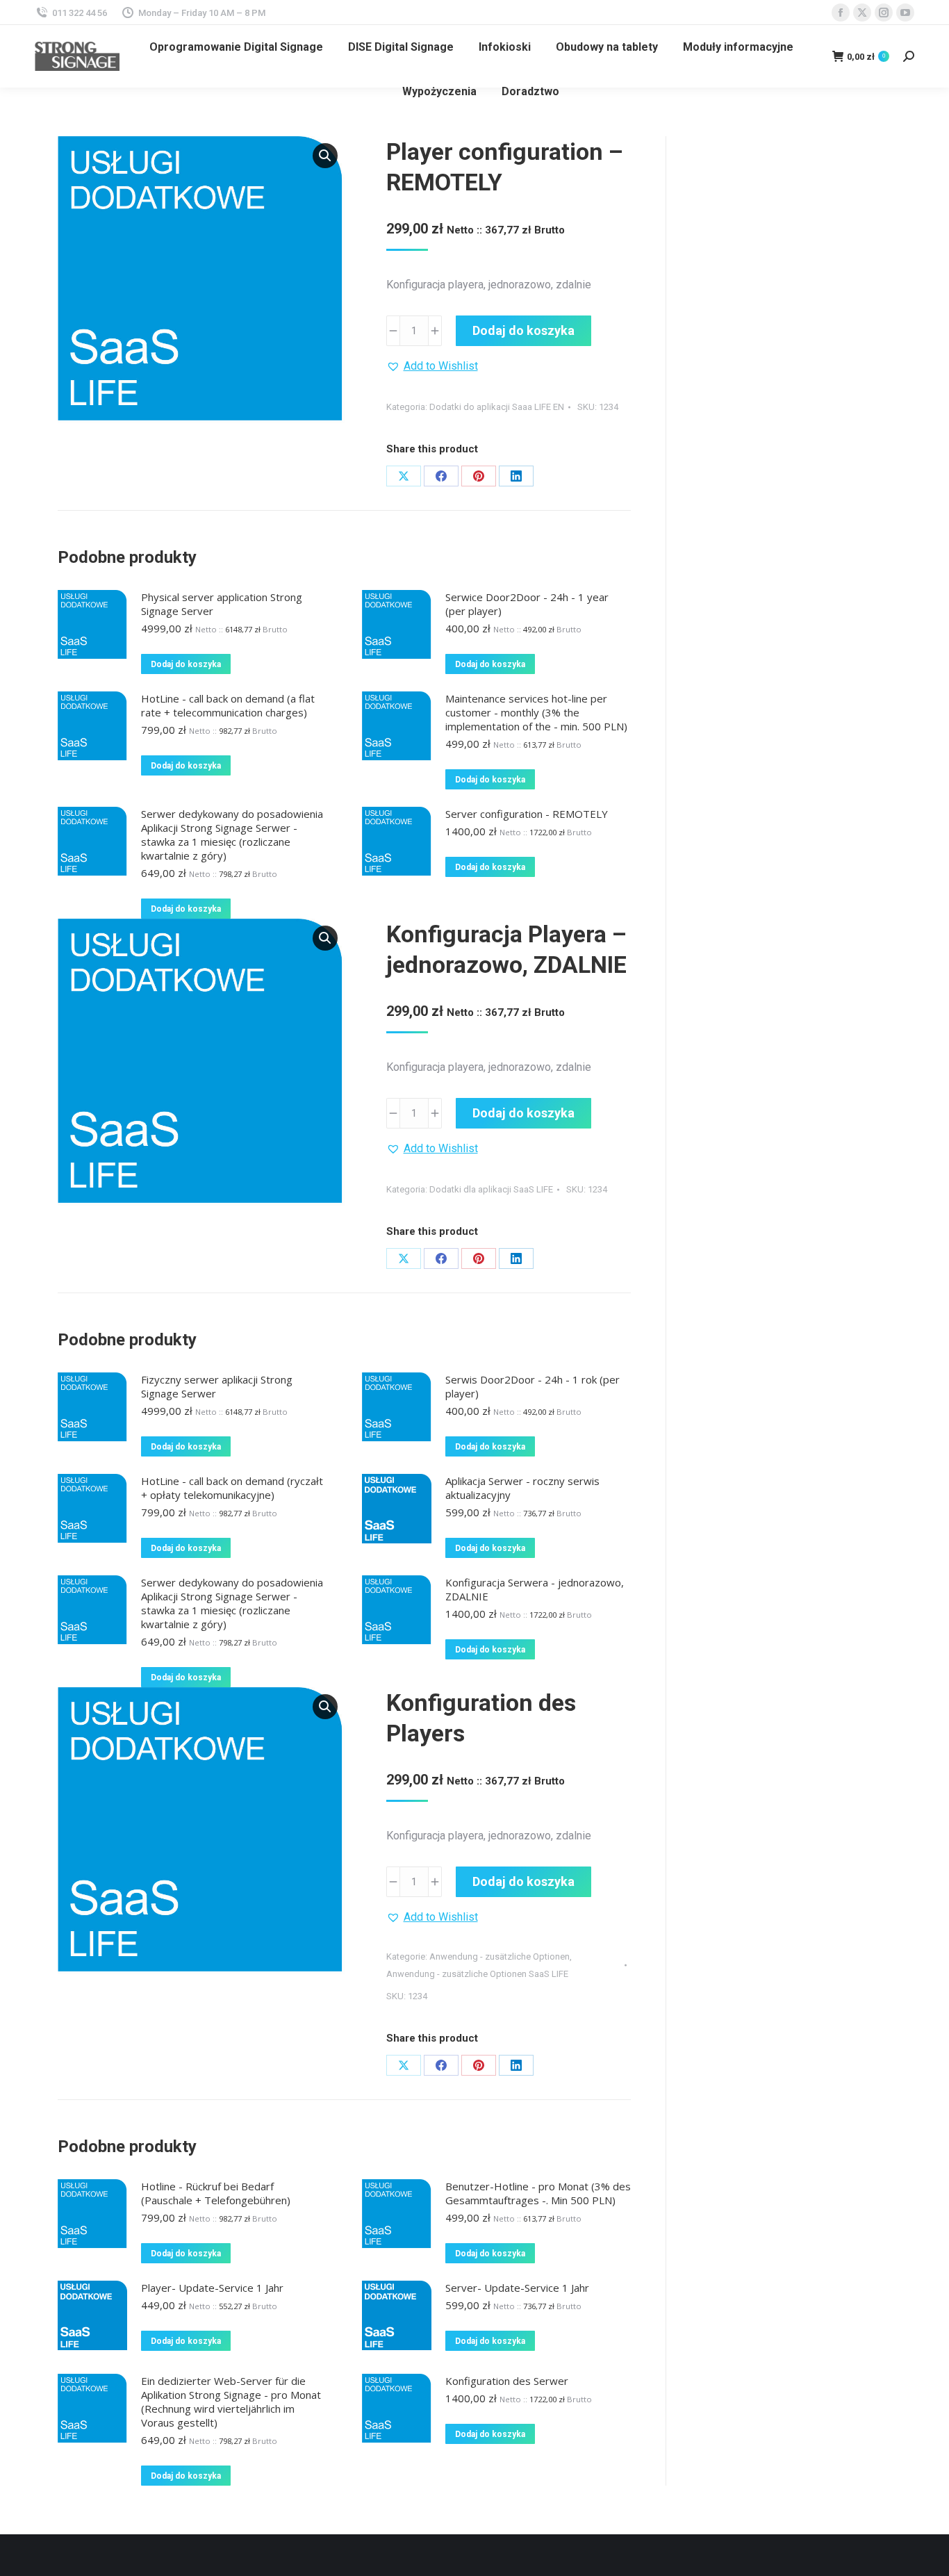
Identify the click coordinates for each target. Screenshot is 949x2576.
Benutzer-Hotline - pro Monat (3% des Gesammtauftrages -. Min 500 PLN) (538, 2193)
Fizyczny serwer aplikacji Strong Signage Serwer (217, 1386)
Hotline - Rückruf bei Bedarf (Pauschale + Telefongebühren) (216, 2193)
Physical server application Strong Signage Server (222, 604)
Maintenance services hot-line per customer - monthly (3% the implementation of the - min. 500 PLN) (536, 712)
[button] (325, 156)
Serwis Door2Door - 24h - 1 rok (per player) (533, 1386)
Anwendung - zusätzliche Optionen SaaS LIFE (477, 1974)
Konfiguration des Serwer (507, 2381)
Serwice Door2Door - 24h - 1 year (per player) (527, 604)
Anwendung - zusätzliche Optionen (500, 1956)
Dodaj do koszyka (523, 330)
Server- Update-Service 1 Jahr (517, 2288)
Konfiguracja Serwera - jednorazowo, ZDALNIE (535, 1589)
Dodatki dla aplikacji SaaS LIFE (491, 1189)
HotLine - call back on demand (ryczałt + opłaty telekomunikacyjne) (232, 1488)
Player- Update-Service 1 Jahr (212, 2288)
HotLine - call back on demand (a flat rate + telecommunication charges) (228, 705)
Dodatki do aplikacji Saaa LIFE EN (497, 407)
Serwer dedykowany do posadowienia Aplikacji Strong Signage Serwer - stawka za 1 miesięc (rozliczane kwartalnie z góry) (232, 835)
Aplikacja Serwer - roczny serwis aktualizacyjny (522, 1488)
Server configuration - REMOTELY (527, 814)
